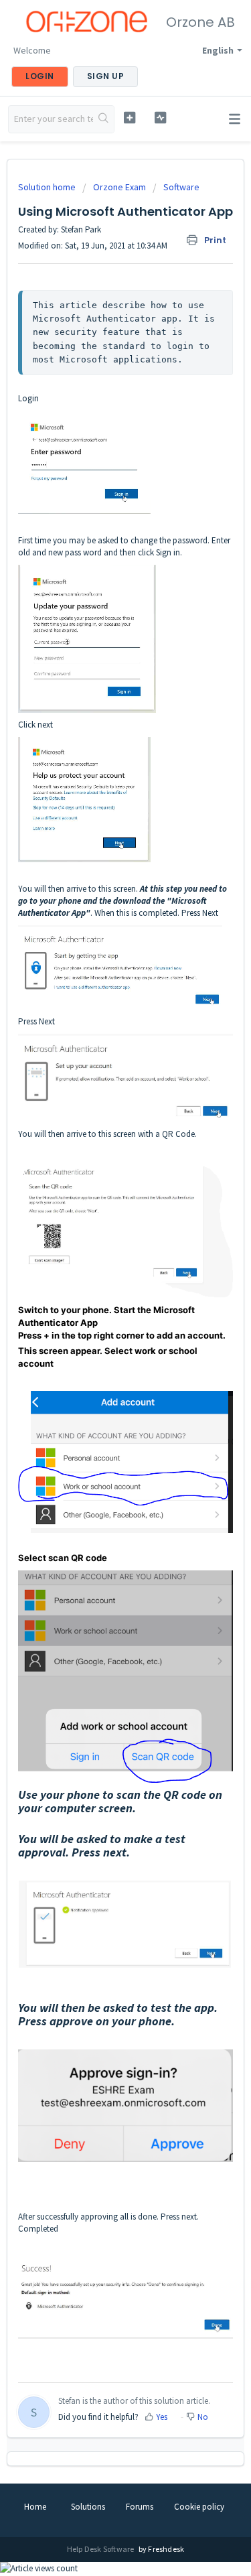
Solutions (88, 2507)
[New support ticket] (130, 118)
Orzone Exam (119, 187)
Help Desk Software (101, 2549)
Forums (140, 2507)
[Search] (103, 119)
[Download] (101, 1316)
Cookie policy (199, 2507)
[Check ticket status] (160, 118)
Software (181, 187)
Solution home (48, 187)
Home (35, 2507)
